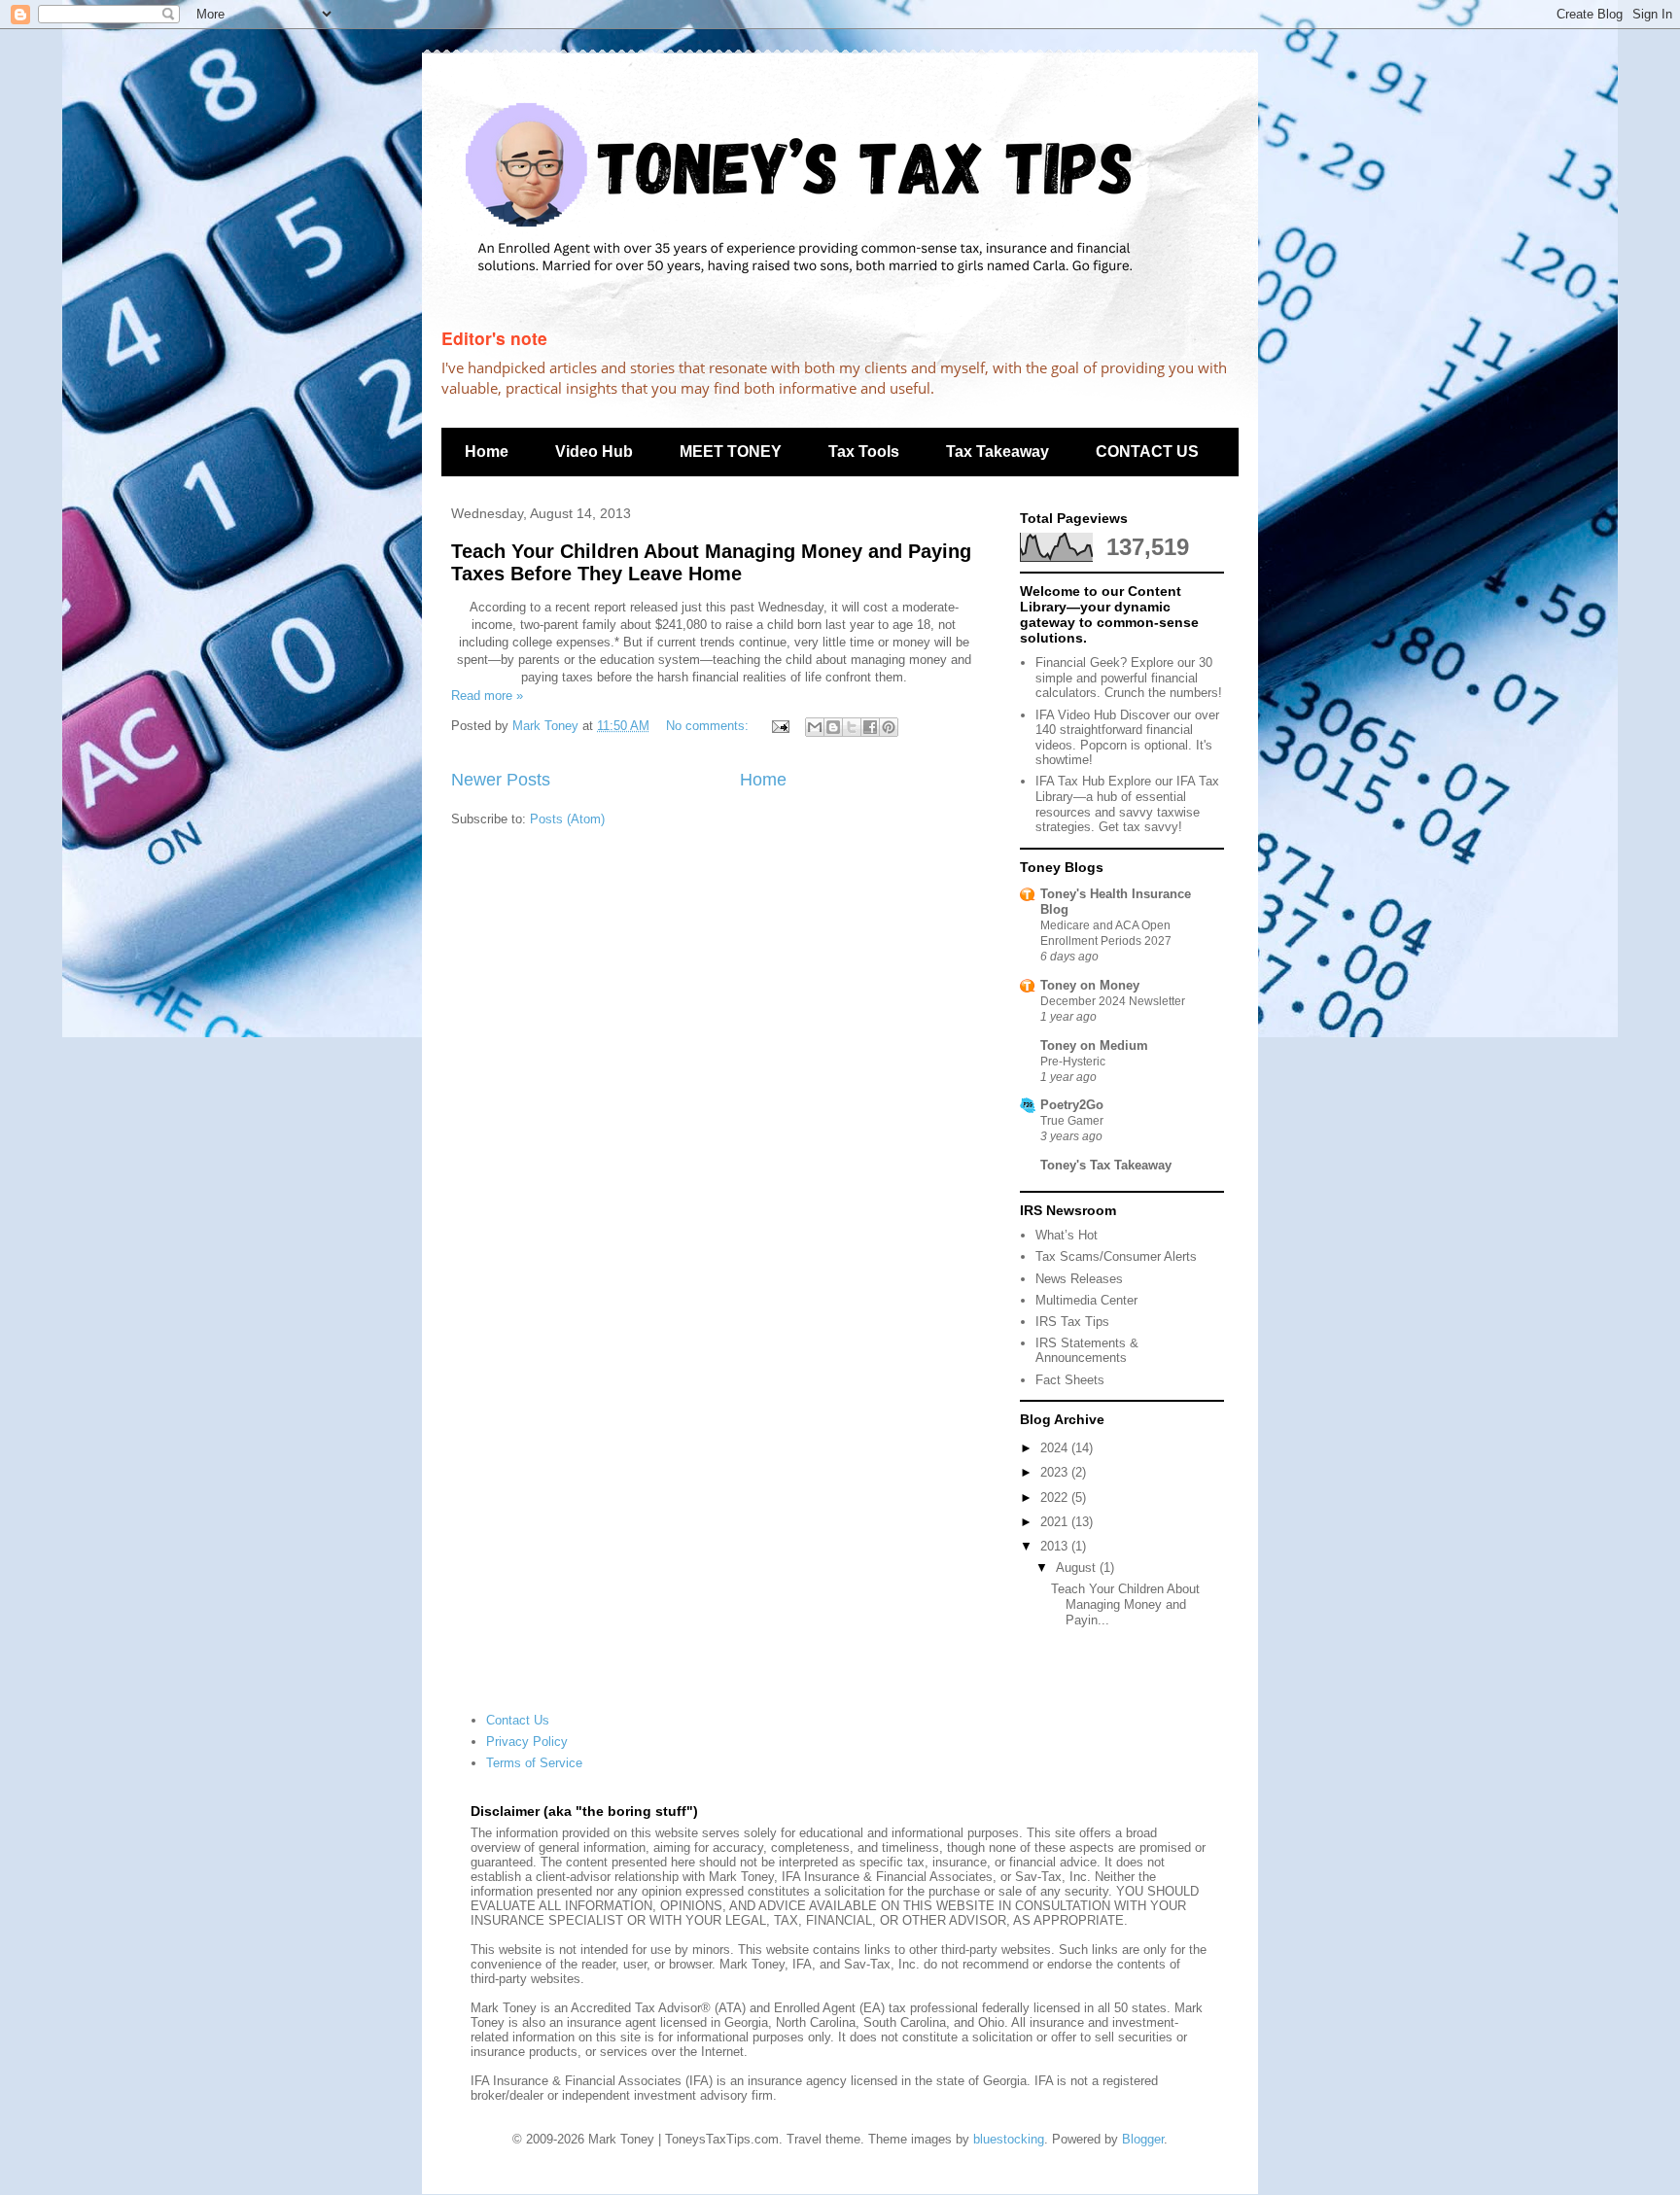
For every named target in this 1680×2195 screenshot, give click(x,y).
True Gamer (1072, 1121)
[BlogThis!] (833, 727)
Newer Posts (501, 780)
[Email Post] (779, 726)
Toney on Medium (1094, 1045)
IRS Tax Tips (1072, 1322)
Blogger (1143, 2139)
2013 (1056, 1546)
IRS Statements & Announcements (1087, 1351)
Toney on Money (1090, 985)
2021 (1056, 1522)
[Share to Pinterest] (889, 727)
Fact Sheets (1070, 1380)
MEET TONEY (731, 452)
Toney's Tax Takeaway (1106, 1165)
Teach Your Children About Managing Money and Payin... (1125, 1604)
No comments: (709, 726)
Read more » (487, 696)
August (1078, 1568)
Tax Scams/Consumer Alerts (1116, 1256)
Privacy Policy (527, 1742)
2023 (1056, 1472)
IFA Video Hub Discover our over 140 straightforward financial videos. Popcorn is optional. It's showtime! (1127, 738)
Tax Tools (864, 452)
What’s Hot (1067, 1235)
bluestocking (1009, 2139)
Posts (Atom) (567, 819)
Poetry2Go (1072, 1105)
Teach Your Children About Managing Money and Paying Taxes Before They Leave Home (711, 562)
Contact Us (518, 1720)
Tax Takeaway (997, 452)
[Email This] (815, 727)
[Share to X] (852, 727)
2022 (1056, 1498)
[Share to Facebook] (870, 727)
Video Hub (594, 452)
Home (487, 452)
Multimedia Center (1086, 1300)
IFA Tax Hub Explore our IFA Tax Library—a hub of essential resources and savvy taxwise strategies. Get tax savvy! (1127, 804)
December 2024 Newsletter (1113, 1001)
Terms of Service (534, 1763)
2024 (1056, 1448)
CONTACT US (1147, 452)
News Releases (1079, 1279)
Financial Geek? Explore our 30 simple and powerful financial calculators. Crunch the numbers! (1129, 678)
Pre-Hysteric (1073, 1062)
